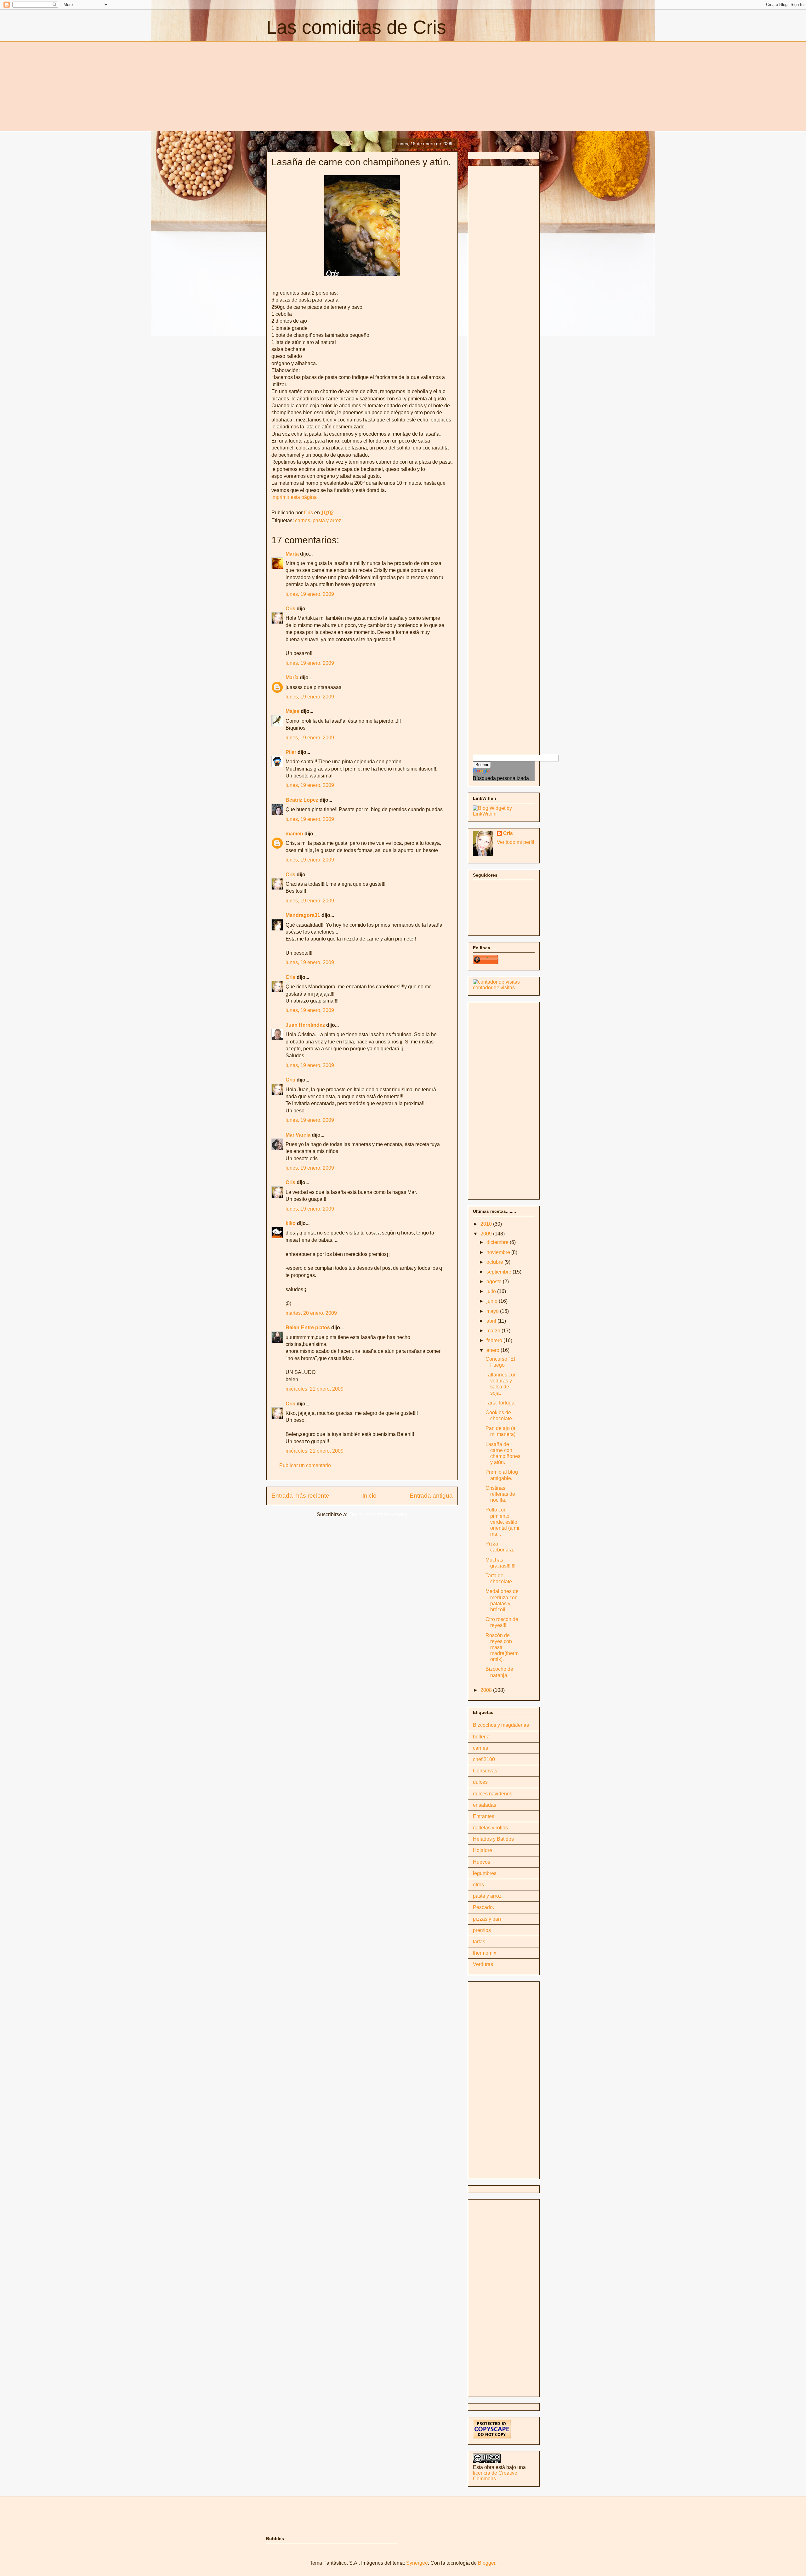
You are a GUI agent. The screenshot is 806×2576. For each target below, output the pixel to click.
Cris (290, 609)
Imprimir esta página (294, 497)
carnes (303, 520)
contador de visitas (494, 988)
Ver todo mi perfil (516, 842)
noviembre (499, 1252)
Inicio (369, 1496)
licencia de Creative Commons (495, 2476)
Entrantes (484, 1816)
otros (478, 1885)
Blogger (487, 2563)
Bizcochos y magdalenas (501, 1725)
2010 (487, 1224)
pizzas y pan (487, 1919)
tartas (479, 1942)
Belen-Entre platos (308, 1328)
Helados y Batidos (493, 1839)
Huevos (482, 1862)
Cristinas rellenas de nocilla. (500, 1494)
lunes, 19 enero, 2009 (310, 594)
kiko (291, 1223)
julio (492, 1291)
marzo (494, 1331)
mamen (294, 834)
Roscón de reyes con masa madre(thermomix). (502, 1647)
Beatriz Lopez (302, 800)
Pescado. (483, 1907)
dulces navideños (493, 1794)
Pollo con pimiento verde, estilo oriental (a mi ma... (502, 1522)
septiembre (499, 1272)
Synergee (417, 2563)
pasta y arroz (327, 520)
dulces (480, 1782)
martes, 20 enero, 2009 (311, 1313)
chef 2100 (484, 1759)
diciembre (498, 1242)
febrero (495, 1340)
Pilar (291, 752)
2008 (487, 1690)
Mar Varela (298, 1135)
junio (493, 1301)
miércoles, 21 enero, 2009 (315, 1389)
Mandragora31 (303, 915)
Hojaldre (482, 1850)
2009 (487, 1234)
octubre (495, 1262)
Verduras (483, 1964)
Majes (292, 711)
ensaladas (485, 1805)
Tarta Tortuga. (501, 1403)
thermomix (485, 1953)
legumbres (485, 1873)
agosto (495, 1282)
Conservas (485, 1771)
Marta (292, 554)
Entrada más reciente (300, 1496)
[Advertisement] (319, 85)
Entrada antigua (431, 1496)
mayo (493, 1311)
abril (492, 1321)
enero (494, 1350)
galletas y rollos (490, 1828)
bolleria (481, 1737)
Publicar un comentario (305, 1465)
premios (482, 1930)
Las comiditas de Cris (356, 27)
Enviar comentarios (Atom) (378, 1514)
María (292, 678)
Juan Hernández (305, 1025)
